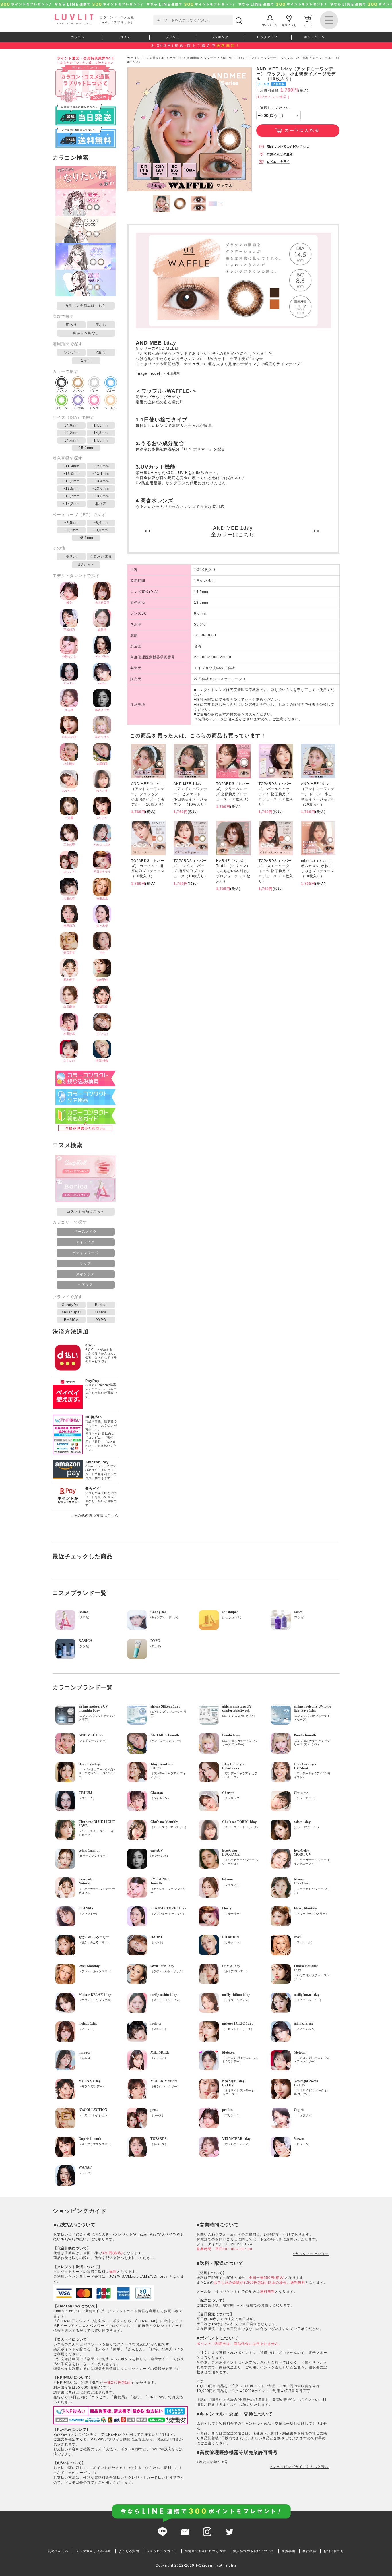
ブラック (62, 391)
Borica (101, 1305)
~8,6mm (101, 523)
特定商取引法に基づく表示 (205, 2551)
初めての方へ (58, 2551)
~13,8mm (101, 496)
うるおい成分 (101, 556)
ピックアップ (267, 37)
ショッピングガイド (162, 2551)
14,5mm (101, 440)
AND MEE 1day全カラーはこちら (233, 531)
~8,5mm (71, 523)
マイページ (270, 25)
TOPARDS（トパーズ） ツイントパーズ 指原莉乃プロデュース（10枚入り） (191, 868)
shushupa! (71, 1312)
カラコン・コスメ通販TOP (146, 58)
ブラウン (78, 391)
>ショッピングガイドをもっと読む (299, 2467)
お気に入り (289, 25)
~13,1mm (101, 474)
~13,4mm (101, 481)
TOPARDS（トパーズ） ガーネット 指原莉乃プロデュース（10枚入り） (148, 868)
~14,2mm (71, 504)
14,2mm (71, 433)
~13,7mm (71, 496)
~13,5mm (71, 489)
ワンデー (71, 352)
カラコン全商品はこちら (85, 306)
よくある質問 (129, 2551)
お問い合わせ (334, 2551)
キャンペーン (315, 37)
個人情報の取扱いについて (254, 2551)
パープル (78, 408)
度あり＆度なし (86, 333)
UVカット (86, 565)
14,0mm (71, 425)
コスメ (125, 37)
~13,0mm (71, 474)
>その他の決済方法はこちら (95, 1516)
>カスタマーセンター (311, 2254)
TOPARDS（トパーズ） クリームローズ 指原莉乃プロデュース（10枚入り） (233, 791)
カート (308, 25)
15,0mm (86, 448)
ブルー (110, 391)
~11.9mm (71, 466)
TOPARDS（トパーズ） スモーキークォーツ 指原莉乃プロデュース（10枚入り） (276, 871)
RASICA (71, 1320)
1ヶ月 (86, 361)
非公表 (101, 504)
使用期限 (193, 58)
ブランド (172, 37)
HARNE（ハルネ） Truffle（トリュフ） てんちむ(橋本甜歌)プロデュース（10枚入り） (233, 871)
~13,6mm (101, 489)
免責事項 (288, 2551)
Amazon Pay (97, 1462)
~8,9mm (86, 538)
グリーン (62, 408)
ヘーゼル (110, 408)
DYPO (101, 1320)
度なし (101, 325)
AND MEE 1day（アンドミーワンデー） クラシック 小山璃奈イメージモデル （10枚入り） (148, 794)
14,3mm (101, 433)
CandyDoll (71, 1305)
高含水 (71, 556)
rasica (101, 1312)
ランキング (220, 37)
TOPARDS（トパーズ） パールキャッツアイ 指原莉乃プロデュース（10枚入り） (276, 794)
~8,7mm (71, 530)
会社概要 (309, 2551)
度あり (71, 325)
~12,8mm (101, 466)
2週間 (101, 352)
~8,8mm (101, 530)
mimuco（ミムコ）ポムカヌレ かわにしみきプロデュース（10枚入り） (318, 868)
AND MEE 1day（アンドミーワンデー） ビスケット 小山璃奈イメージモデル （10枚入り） (191, 794)
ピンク (94, 408)
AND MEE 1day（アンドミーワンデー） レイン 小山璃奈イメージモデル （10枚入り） (318, 794)
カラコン (78, 37)
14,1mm (101, 425)
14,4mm (71, 440)
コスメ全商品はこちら (86, 1211)
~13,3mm (71, 481)
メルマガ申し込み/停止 (94, 2551)
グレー (94, 391)
